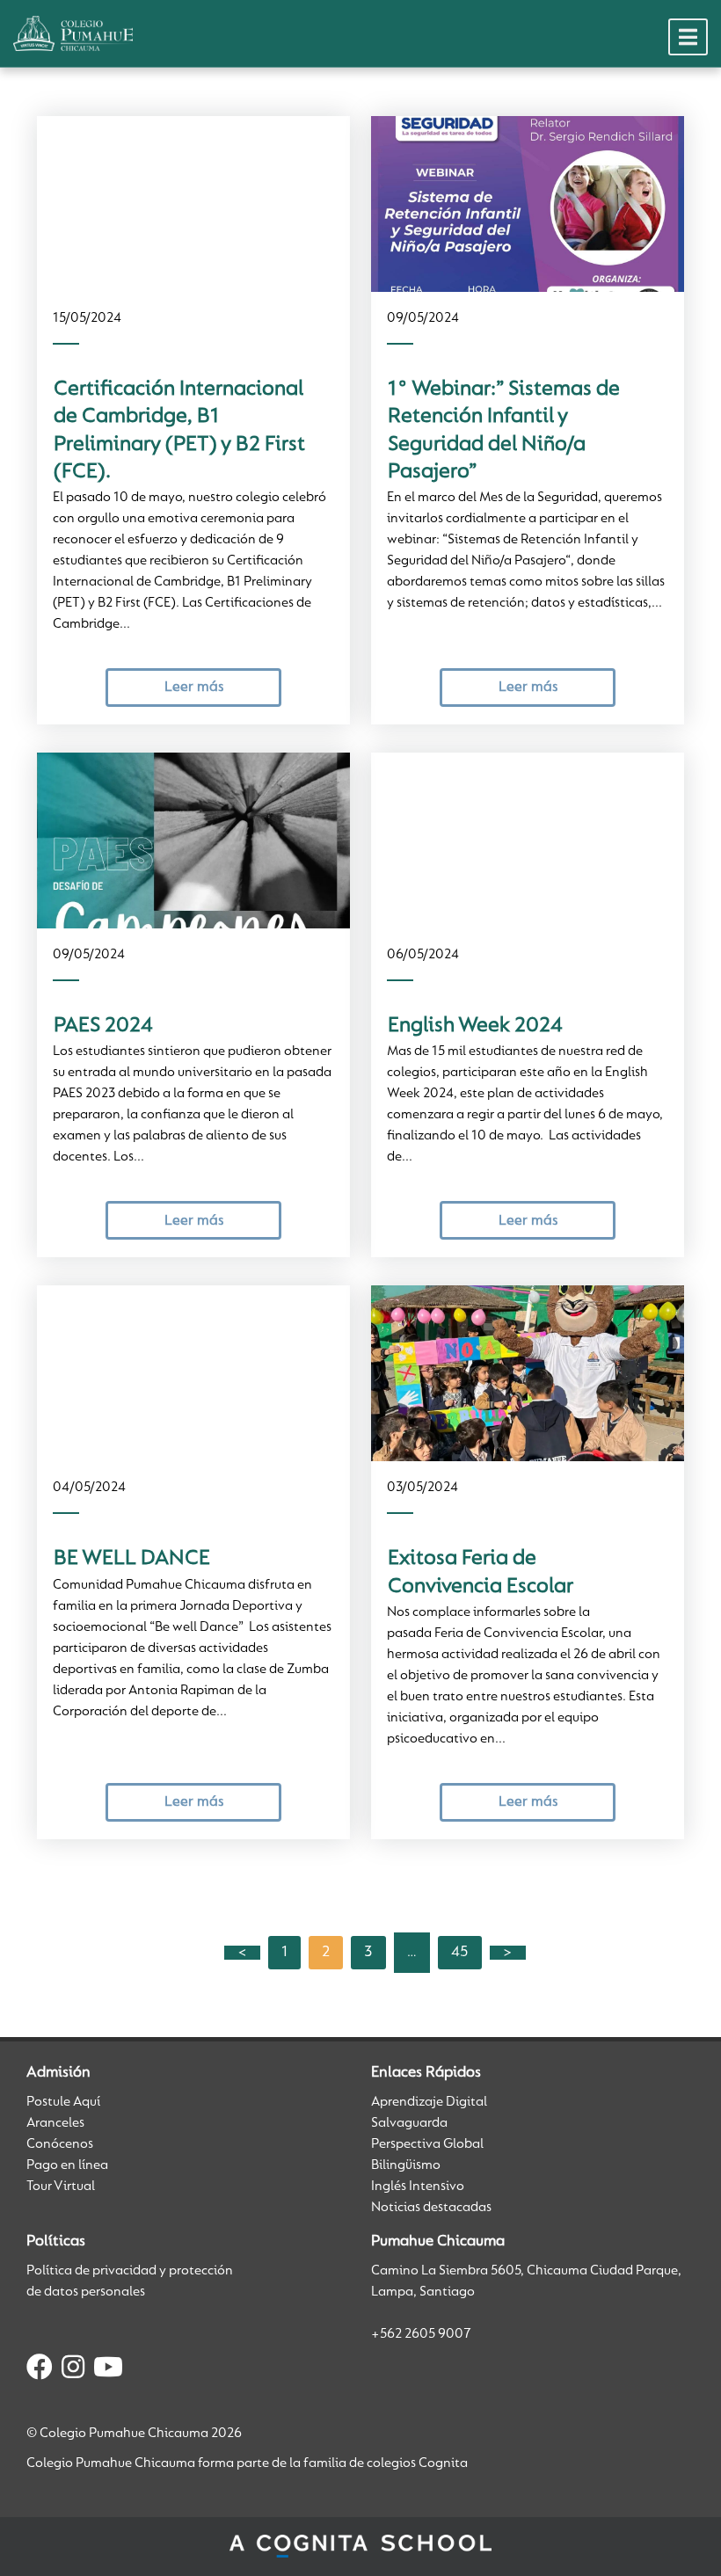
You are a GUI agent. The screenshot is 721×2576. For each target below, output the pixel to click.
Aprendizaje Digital (429, 2102)
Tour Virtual (61, 2187)
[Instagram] (73, 2370)
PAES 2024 (103, 1026)
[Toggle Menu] (688, 37)
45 (460, 1953)
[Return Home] (73, 33)
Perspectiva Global (427, 2144)
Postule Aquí (63, 2102)
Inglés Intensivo (418, 2187)
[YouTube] (108, 2370)
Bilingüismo (406, 2165)
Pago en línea (67, 2165)
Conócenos (60, 2144)
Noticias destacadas (431, 2208)
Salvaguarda (409, 2123)
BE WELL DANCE (132, 1559)
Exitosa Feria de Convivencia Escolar (481, 1572)
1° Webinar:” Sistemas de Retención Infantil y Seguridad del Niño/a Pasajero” (504, 431)
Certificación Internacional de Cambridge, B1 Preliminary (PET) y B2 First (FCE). (179, 431)
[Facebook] (40, 2370)
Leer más (194, 687)
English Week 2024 (475, 1026)
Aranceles (55, 2123)
